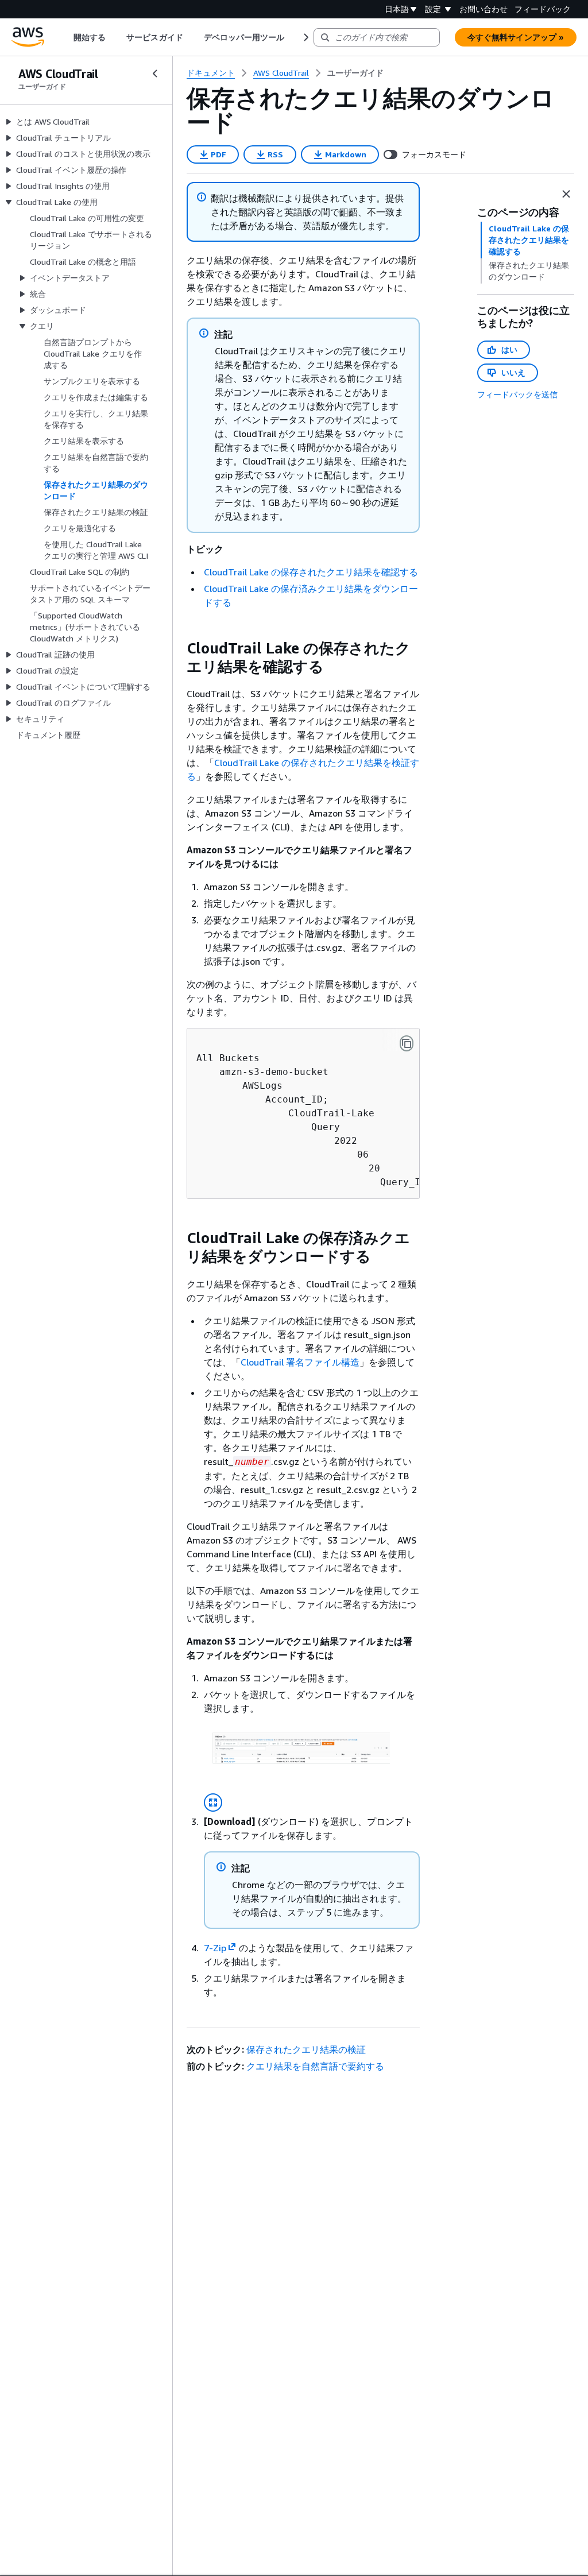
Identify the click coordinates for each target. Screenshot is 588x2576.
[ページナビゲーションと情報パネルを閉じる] (566, 194)
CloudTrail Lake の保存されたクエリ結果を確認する (311, 572)
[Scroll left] (65, 37)
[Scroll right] (305, 37)
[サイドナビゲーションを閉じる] (155, 74)
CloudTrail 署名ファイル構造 (300, 1362)
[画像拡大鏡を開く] (213, 1803)
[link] (355, 73)
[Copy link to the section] (177, 648)
